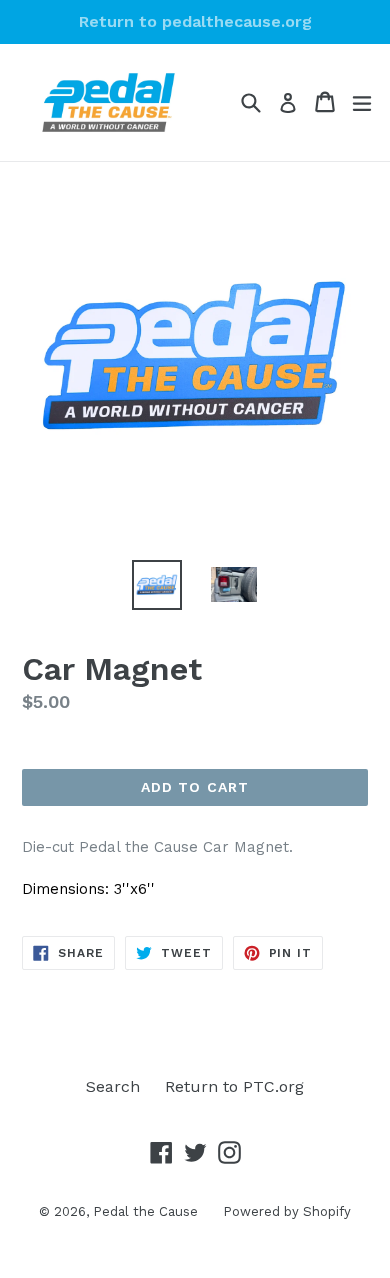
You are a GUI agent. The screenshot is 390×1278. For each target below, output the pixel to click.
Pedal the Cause (145, 1211)
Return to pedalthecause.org (195, 21)
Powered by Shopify (287, 1211)
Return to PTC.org (234, 1086)
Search (113, 1086)
